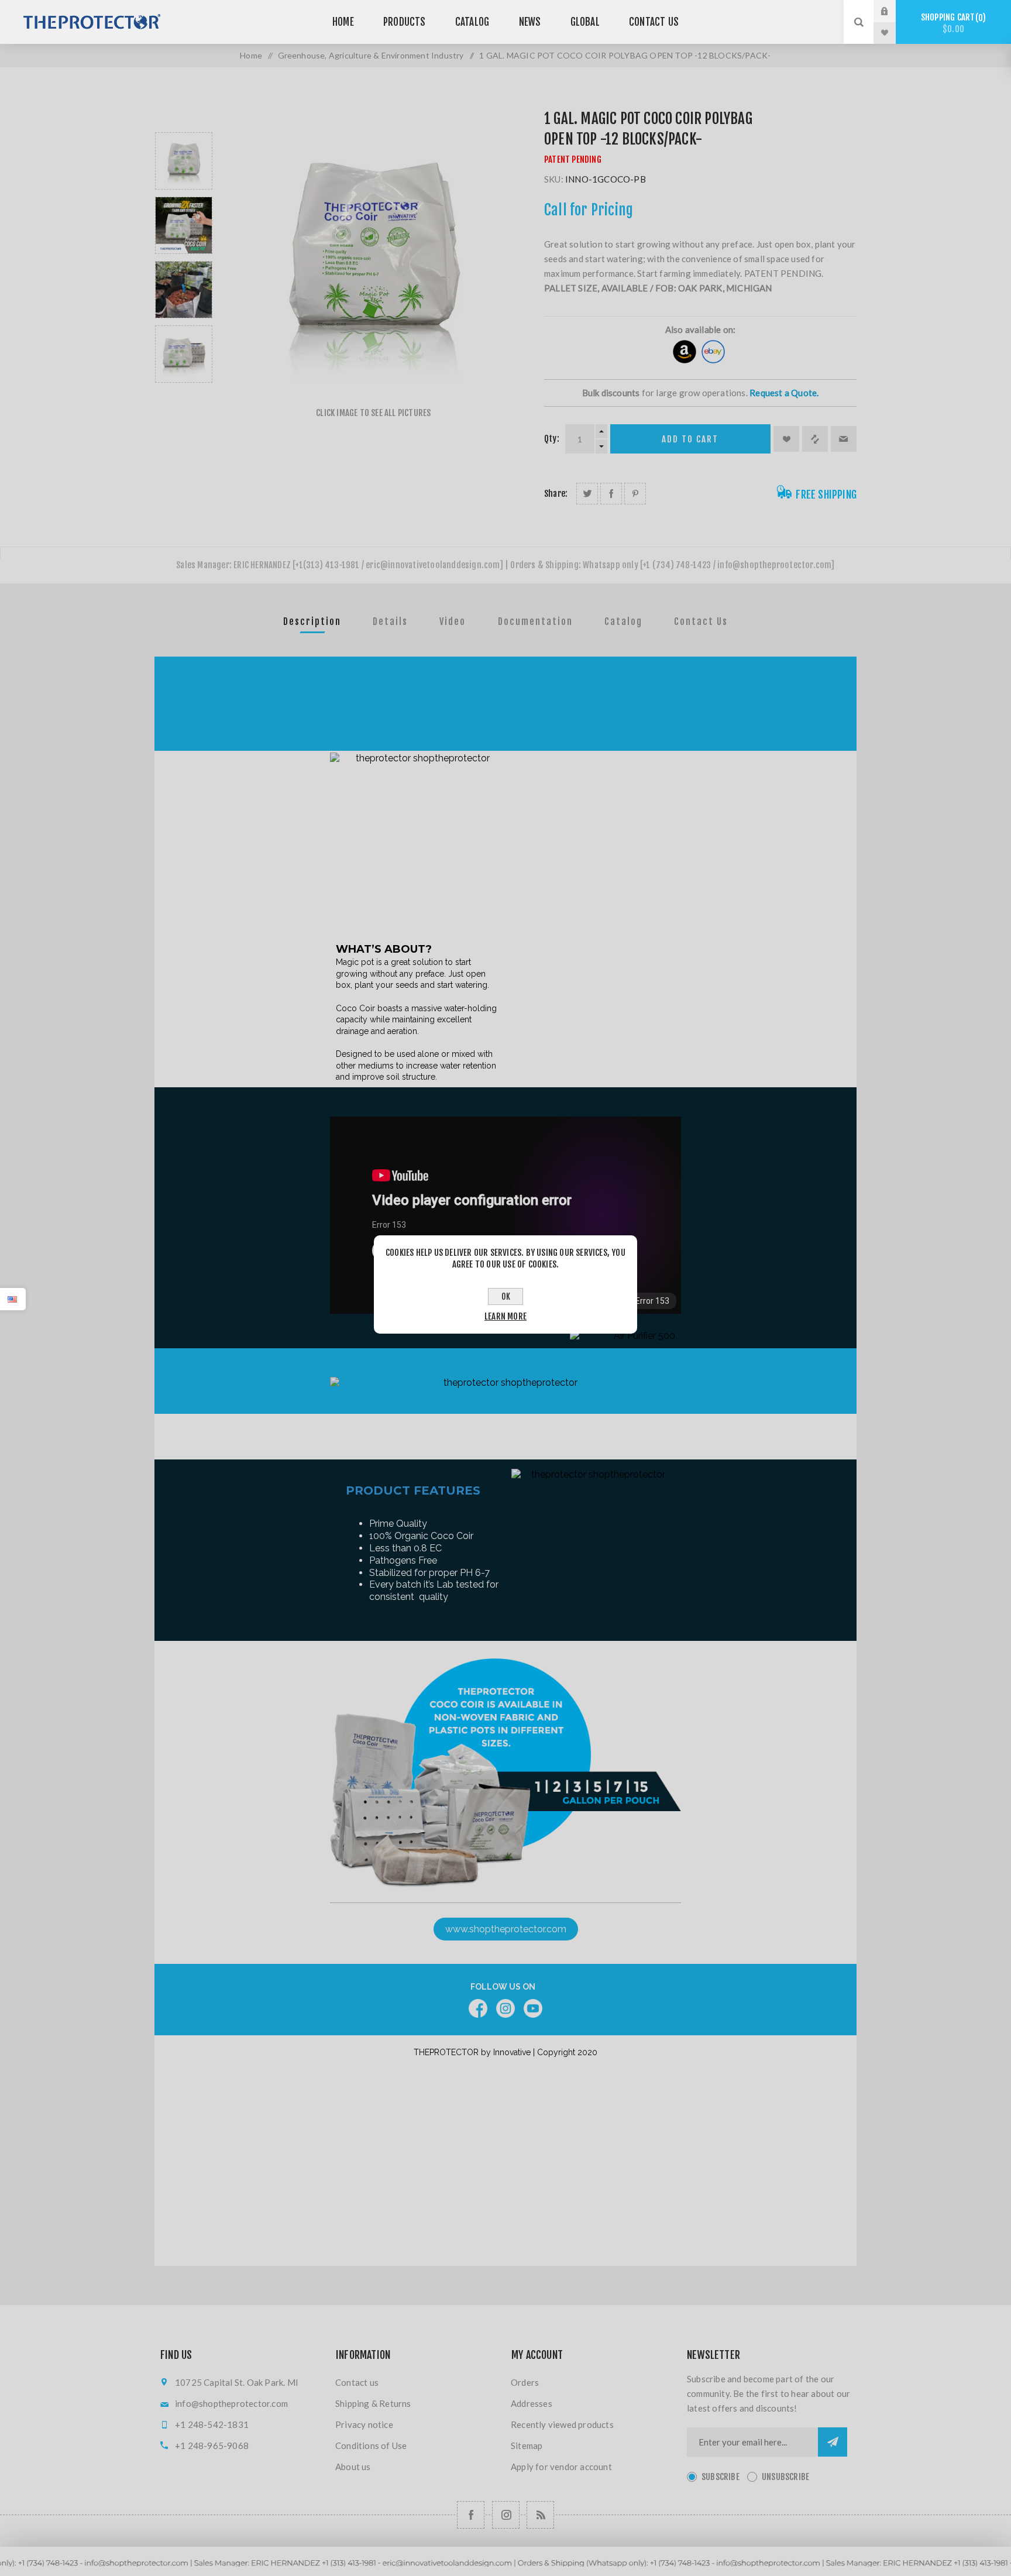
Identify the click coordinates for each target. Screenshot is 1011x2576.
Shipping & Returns (373, 2403)
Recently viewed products (562, 2424)
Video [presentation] (453, 621)
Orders (525, 2382)
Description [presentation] (312, 621)
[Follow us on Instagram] (506, 2515)
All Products (505, 2570)
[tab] (312, 621)
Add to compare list (815, 439)
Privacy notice (364, 2424)
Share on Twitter (587, 494)
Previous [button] (184, 119)
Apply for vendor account (561, 2467)
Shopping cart (952, 23)
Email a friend (844, 439)
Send (833, 2442)
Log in (893, 11)
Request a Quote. (784, 393)
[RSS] (540, 2515)
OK (506, 1296)
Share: (556, 494)
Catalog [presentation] (623, 621)
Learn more (505, 1316)
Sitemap (527, 2446)
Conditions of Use (371, 2446)
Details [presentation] (390, 621)
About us (353, 2467)
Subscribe (721, 2477)
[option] (184, 161)
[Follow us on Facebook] (471, 2515)
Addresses (532, 2403)
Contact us (357, 2382)
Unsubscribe (785, 2477)
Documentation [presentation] (535, 621)
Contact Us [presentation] (701, 621)
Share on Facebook (611, 494)
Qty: (552, 439)
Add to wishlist (786, 439)
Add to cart (690, 439)
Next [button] (184, 396)
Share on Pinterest (635, 494)
